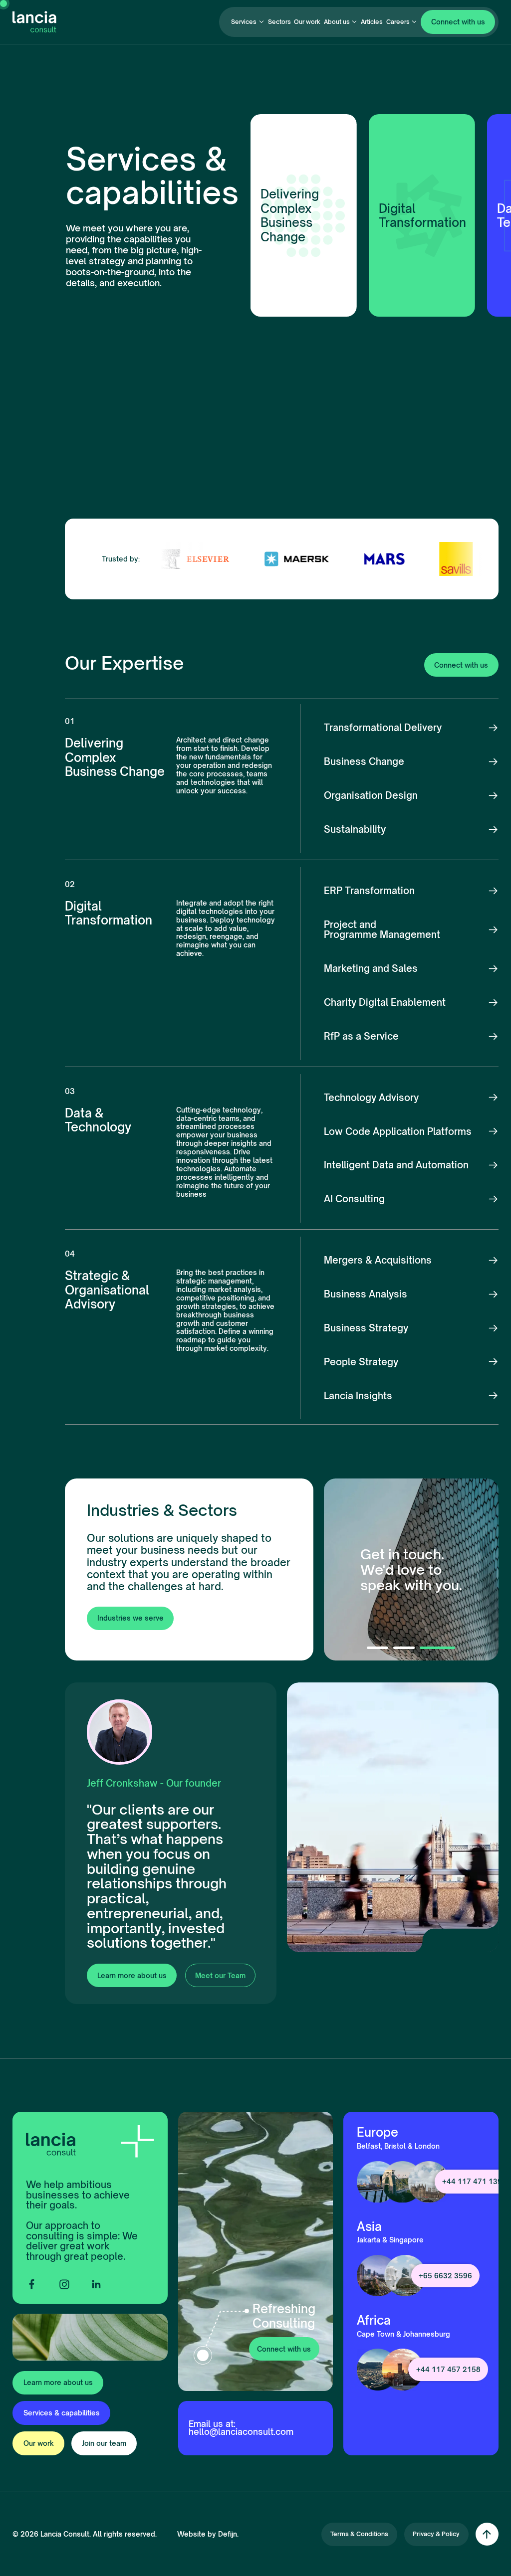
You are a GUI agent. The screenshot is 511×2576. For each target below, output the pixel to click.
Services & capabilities (62, 2413)
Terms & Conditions (359, 2534)
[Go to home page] (34, 22)
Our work (307, 22)
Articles (372, 22)
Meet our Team (220, 1975)
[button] (248, 22)
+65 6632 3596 (445, 2276)
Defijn (228, 2534)
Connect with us (458, 22)
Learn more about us (132, 1975)
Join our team (104, 2443)
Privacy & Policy (436, 2534)
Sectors (279, 22)
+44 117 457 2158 (448, 2369)
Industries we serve (130, 1618)
